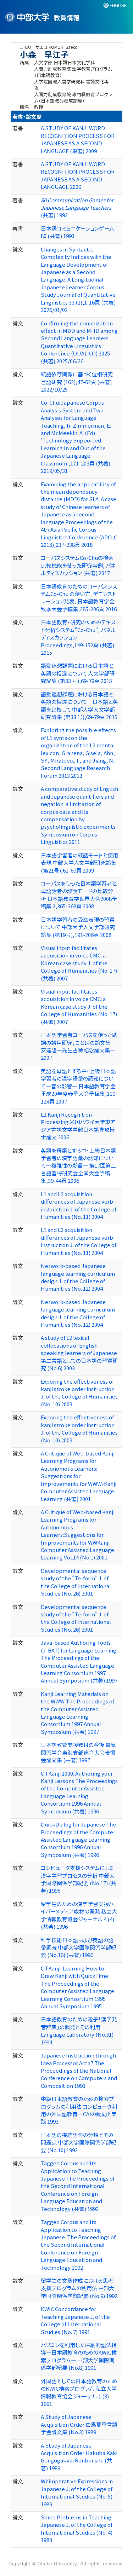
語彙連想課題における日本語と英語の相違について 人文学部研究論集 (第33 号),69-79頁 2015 (78, 673)
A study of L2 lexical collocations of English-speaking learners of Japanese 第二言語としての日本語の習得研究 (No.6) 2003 (79, 1353)
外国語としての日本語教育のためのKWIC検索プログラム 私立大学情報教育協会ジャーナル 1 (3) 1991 (79, 2392)
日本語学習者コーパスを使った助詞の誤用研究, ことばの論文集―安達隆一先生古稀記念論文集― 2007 (79, 1046)
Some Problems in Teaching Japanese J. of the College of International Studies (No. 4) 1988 (77, 2528)
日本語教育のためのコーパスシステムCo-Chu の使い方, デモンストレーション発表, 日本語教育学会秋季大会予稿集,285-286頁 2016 (79, 598)
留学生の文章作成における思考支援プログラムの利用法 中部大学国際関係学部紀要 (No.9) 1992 (79, 2288)
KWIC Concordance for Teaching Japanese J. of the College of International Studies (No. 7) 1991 (75, 2320)
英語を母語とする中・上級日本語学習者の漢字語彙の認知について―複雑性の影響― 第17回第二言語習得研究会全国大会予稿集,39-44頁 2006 (78, 1166)
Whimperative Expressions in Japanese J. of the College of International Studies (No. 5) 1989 (77, 2492)
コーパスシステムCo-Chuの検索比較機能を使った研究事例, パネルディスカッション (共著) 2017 (78, 565)
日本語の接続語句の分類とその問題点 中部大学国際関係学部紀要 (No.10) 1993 (79, 2142)
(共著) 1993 (77, 208)
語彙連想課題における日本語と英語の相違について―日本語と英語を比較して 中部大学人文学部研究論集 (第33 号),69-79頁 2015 (79, 705)
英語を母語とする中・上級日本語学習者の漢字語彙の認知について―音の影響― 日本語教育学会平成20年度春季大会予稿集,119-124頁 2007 (79, 1086)
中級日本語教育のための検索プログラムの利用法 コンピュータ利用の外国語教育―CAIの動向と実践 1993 (79, 2110)
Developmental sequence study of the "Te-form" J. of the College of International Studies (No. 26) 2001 (76, 1582)
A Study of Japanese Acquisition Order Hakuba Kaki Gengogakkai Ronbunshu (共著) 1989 (79, 2457)
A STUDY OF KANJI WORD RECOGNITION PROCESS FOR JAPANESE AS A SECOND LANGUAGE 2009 (78, 175)
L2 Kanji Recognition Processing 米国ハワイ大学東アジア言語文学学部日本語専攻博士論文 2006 (78, 1126)
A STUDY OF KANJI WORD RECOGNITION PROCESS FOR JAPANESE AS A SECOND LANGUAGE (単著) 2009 (78, 139)
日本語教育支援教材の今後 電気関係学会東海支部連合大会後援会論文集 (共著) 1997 (78, 1752)
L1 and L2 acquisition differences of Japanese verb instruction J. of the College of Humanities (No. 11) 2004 (79, 1205)
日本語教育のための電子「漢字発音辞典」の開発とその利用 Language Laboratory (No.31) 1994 (79, 2030)
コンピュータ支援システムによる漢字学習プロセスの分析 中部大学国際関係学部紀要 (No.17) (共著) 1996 (79, 1879)
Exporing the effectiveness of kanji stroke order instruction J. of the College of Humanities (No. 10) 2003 (79, 1393)
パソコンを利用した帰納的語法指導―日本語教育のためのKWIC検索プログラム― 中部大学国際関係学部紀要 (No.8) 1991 (79, 2356)
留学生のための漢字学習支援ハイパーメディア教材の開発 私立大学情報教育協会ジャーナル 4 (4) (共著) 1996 (79, 1915)
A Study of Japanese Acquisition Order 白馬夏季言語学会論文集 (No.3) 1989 (79, 2424)
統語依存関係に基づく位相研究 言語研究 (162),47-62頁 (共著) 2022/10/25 (77, 382)
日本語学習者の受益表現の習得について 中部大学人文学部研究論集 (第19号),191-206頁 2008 (78, 927)
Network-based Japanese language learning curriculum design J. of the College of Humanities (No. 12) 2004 (78, 1277)
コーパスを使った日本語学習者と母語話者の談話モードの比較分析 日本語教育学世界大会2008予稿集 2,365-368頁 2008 (79, 895)
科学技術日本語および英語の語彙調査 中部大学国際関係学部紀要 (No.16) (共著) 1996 (79, 1947)
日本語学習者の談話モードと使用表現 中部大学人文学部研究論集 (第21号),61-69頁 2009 (79, 863)
